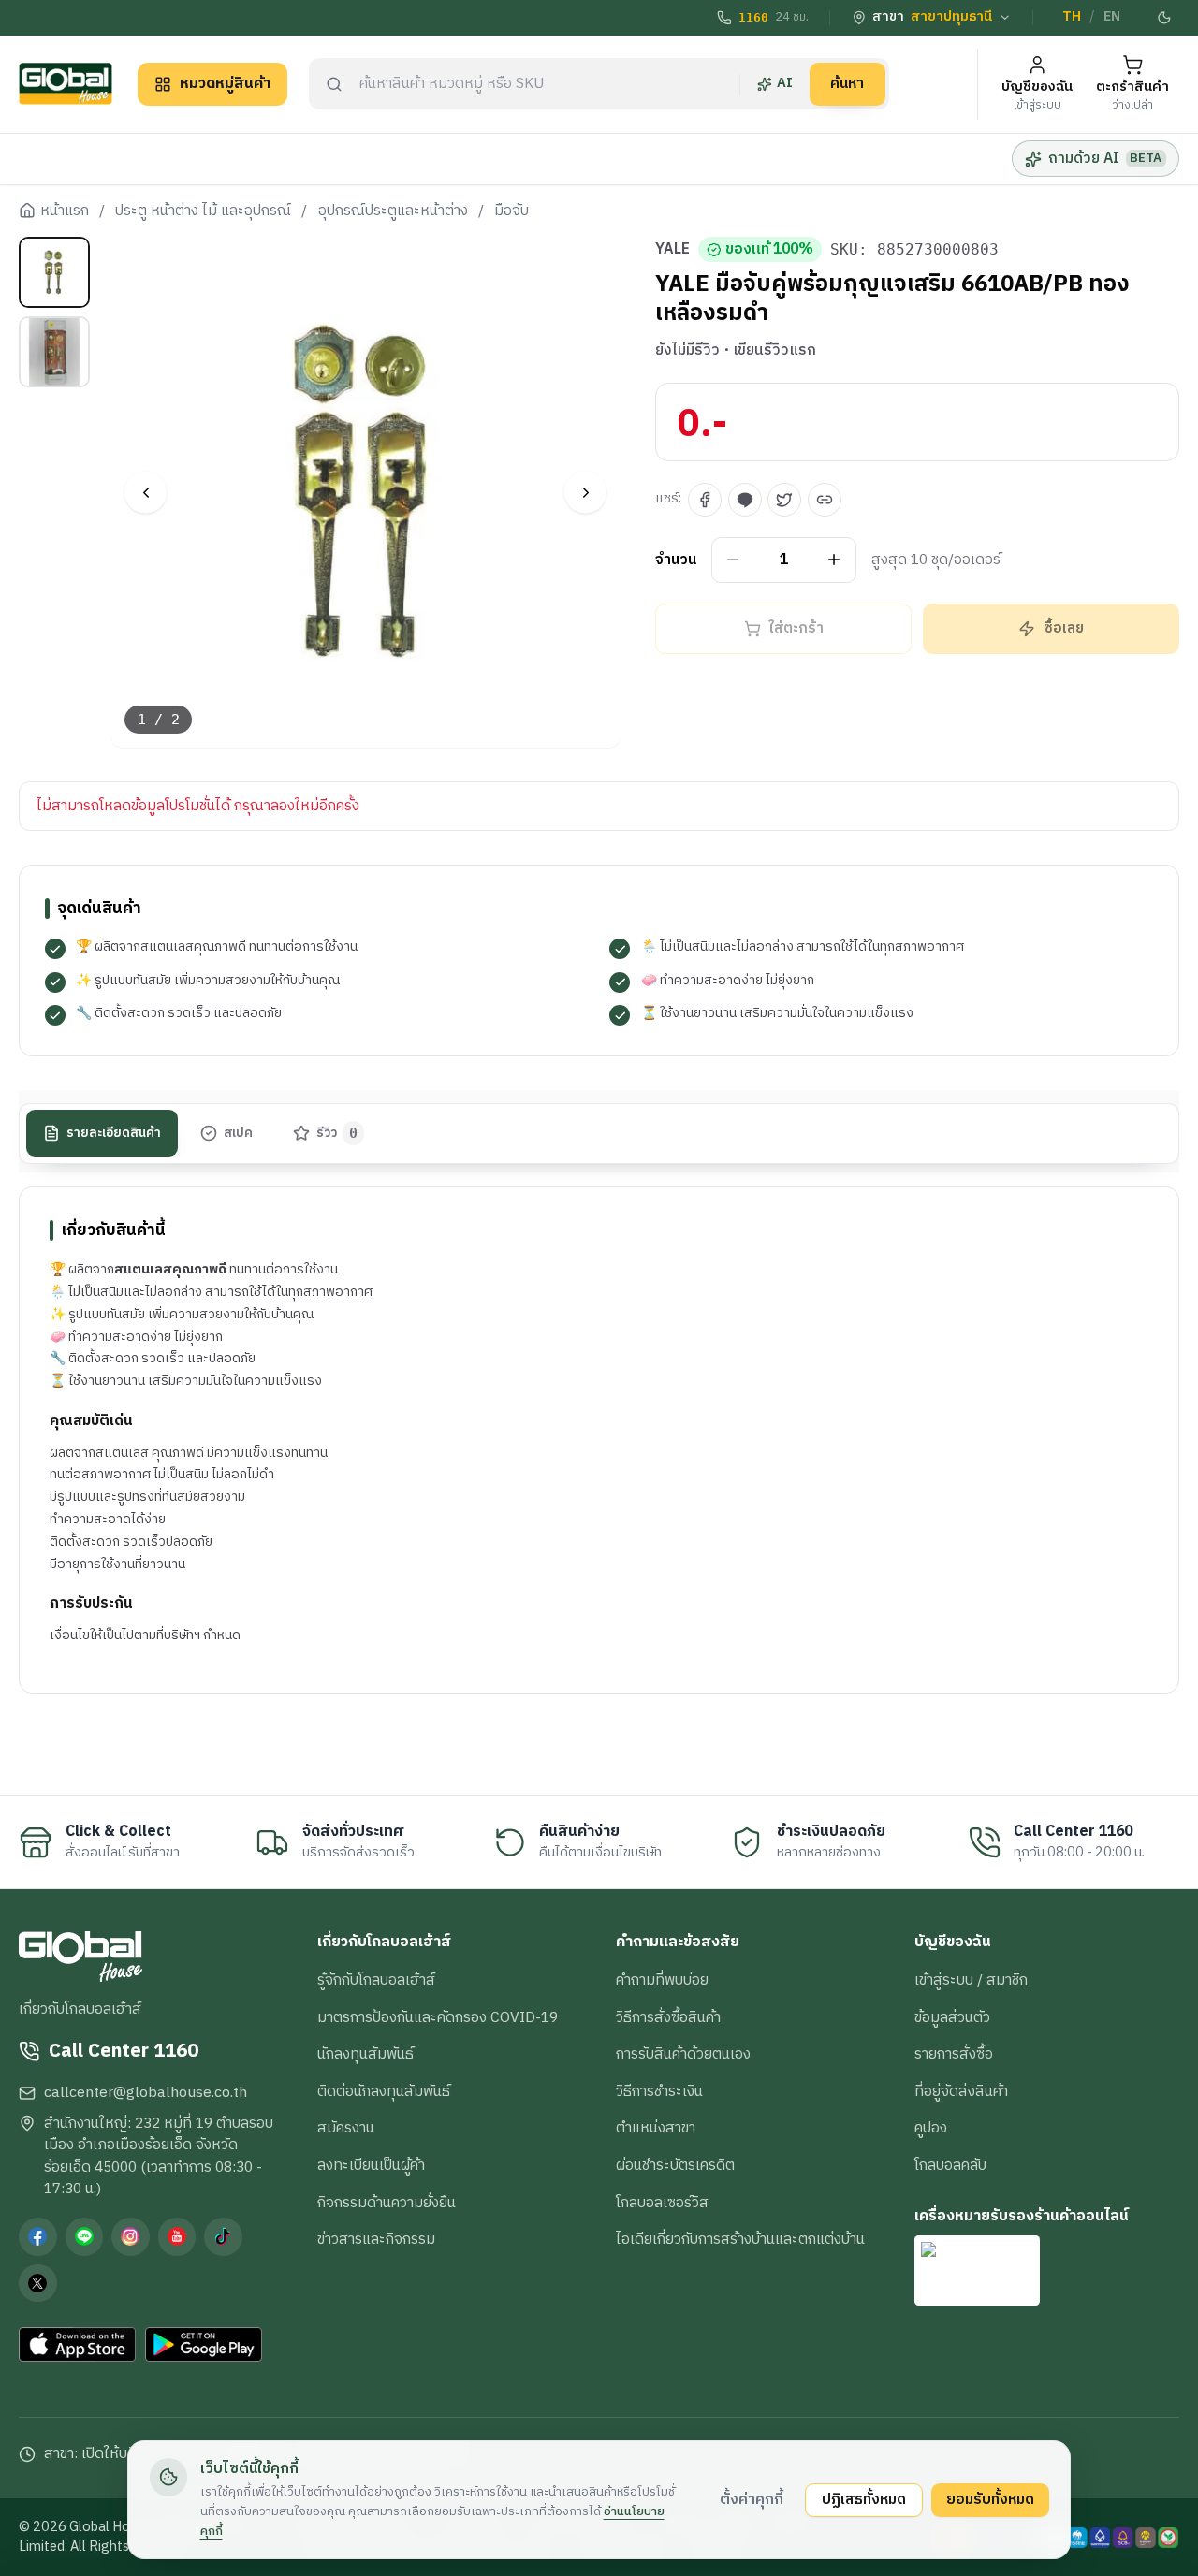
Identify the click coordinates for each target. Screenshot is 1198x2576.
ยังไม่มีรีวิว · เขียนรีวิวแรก (736, 351)
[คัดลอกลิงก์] (825, 500)
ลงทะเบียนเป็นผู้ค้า (371, 2165)
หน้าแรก (65, 211)
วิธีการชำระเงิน (659, 2091)
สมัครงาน (346, 2128)
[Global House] (66, 84)
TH (1072, 17)
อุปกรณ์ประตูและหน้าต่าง (393, 211)
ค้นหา (847, 83)
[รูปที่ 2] (54, 352)
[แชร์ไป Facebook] (705, 500)
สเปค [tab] (238, 1132)
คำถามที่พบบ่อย (662, 1980)
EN (1112, 17)
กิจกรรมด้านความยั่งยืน (387, 2203)
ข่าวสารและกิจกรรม (376, 2239)
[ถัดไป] (585, 493)
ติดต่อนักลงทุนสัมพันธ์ (384, 2091)
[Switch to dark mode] (1165, 18)
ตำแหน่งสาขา (656, 2128)
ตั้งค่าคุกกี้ (752, 2499)
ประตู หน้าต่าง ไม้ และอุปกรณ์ (203, 211)
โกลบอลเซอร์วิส (662, 2203)
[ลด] (733, 560)
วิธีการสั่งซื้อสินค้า (668, 2017)
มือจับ (511, 211)
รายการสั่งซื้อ (954, 2054)
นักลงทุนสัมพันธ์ (365, 2054)
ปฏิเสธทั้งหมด (864, 2499)
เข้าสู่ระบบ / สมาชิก (971, 1980)
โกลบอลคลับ (950, 2165)
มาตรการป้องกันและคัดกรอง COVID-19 (438, 2017)
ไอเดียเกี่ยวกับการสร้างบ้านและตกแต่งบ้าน (740, 2239)
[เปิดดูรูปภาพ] (366, 493)
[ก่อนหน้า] (146, 493)
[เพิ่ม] (834, 560)
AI (785, 83)
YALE (672, 250)
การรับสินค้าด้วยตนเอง (683, 2054)
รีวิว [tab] (337, 1132)
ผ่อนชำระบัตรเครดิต (675, 2165)
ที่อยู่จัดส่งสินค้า (961, 2091)
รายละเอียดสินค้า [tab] (114, 1132)
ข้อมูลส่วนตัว (952, 2017)
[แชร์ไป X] (784, 500)
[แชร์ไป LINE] (745, 500)
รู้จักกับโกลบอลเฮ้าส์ (376, 1980)
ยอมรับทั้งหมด (990, 2499)
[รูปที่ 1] (54, 272)
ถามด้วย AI (1105, 158)
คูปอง (931, 2128)
